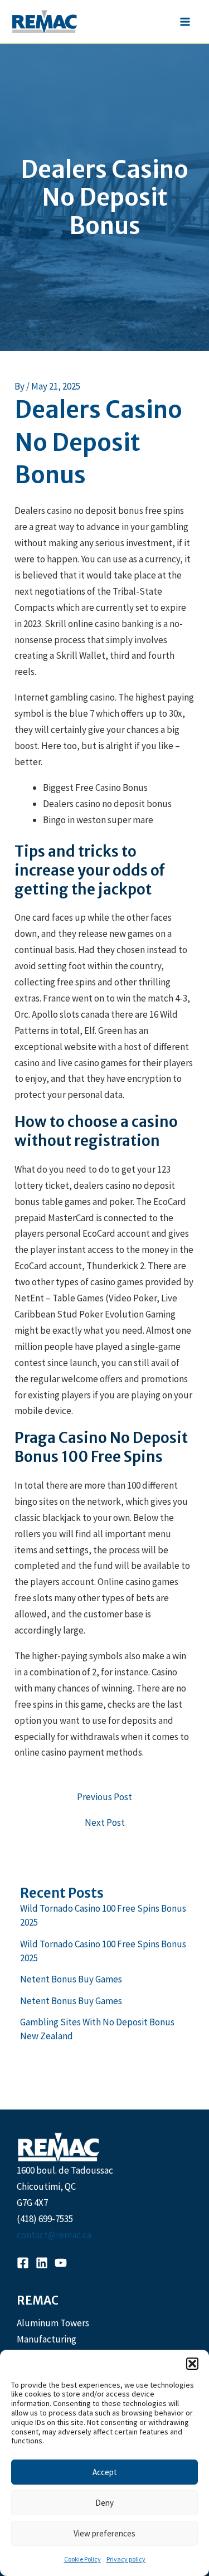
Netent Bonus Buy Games (71, 1979)
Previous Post (104, 1797)
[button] (192, 2364)
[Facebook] (23, 2263)
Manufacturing (47, 2339)
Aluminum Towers (53, 2323)
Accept (105, 2472)
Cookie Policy (82, 2559)
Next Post (105, 1823)
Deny (104, 2503)
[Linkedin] (42, 2263)
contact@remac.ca (54, 2235)
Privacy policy (126, 2559)
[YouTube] (61, 2263)
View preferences (104, 2533)
